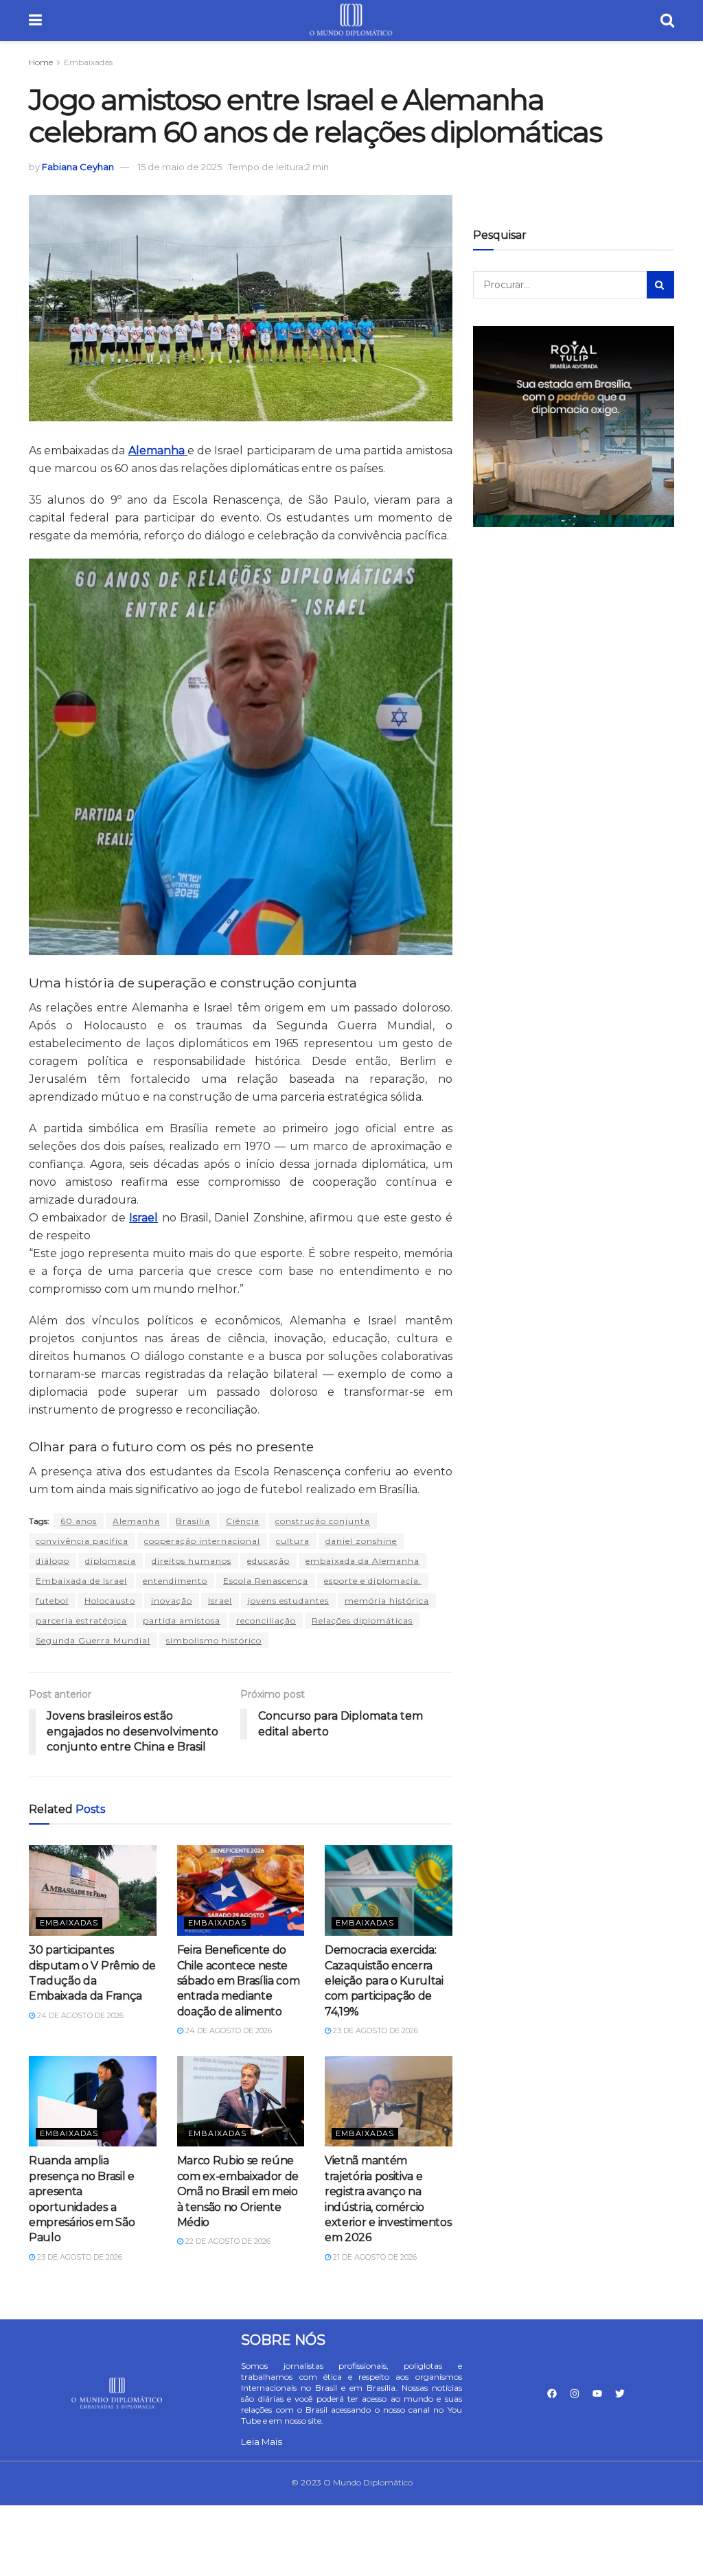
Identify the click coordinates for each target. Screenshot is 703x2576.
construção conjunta (323, 1521)
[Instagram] (575, 2393)
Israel (220, 1601)
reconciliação (266, 1620)
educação (268, 1561)
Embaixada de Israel (81, 1581)
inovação (172, 1601)
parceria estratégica (81, 1620)
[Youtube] (597, 2393)
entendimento (175, 1581)
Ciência (243, 1521)
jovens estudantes (288, 1601)
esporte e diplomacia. (373, 1581)
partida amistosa (182, 1620)
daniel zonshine (361, 1541)
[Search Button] (660, 285)
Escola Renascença (266, 1581)
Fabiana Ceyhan (78, 167)
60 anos (79, 1521)
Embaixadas (88, 62)
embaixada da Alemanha (362, 1561)
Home (41, 62)
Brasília (193, 1521)
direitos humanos (192, 1561)
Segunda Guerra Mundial (93, 1640)
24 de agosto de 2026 (79, 2015)
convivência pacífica (82, 1541)
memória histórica (387, 1601)
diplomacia (111, 1561)
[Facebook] (552, 2393)
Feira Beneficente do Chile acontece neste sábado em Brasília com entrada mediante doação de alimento (239, 1981)
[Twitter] (620, 2393)
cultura (293, 1541)
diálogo (53, 1561)
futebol (52, 1601)
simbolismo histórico (214, 1640)
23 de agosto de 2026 (374, 2030)
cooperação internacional (202, 1541)
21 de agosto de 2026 (374, 2257)
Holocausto (110, 1601)
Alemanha (136, 1521)
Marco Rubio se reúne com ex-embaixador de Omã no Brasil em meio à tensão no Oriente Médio (238, 2191)
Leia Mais (262, 2442)
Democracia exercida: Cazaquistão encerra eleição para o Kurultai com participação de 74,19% (384, 1981)
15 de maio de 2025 (180, 167)
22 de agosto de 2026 (227, 2241)
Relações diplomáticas (362, 1620)
